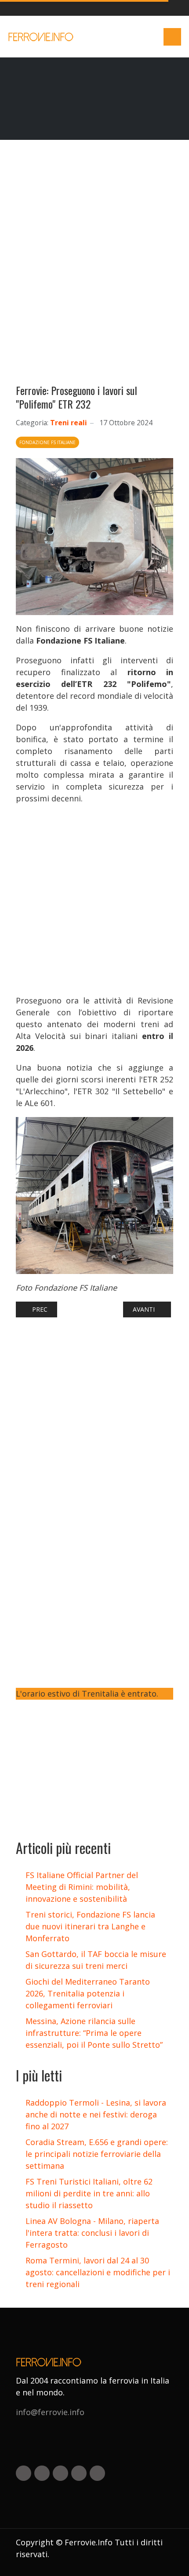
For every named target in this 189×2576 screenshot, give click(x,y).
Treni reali (69, 423)
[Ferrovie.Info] (42, 37)
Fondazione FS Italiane (47, 442)
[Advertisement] (94, 266)
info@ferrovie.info (50, 2412)
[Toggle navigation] (172, 37)
